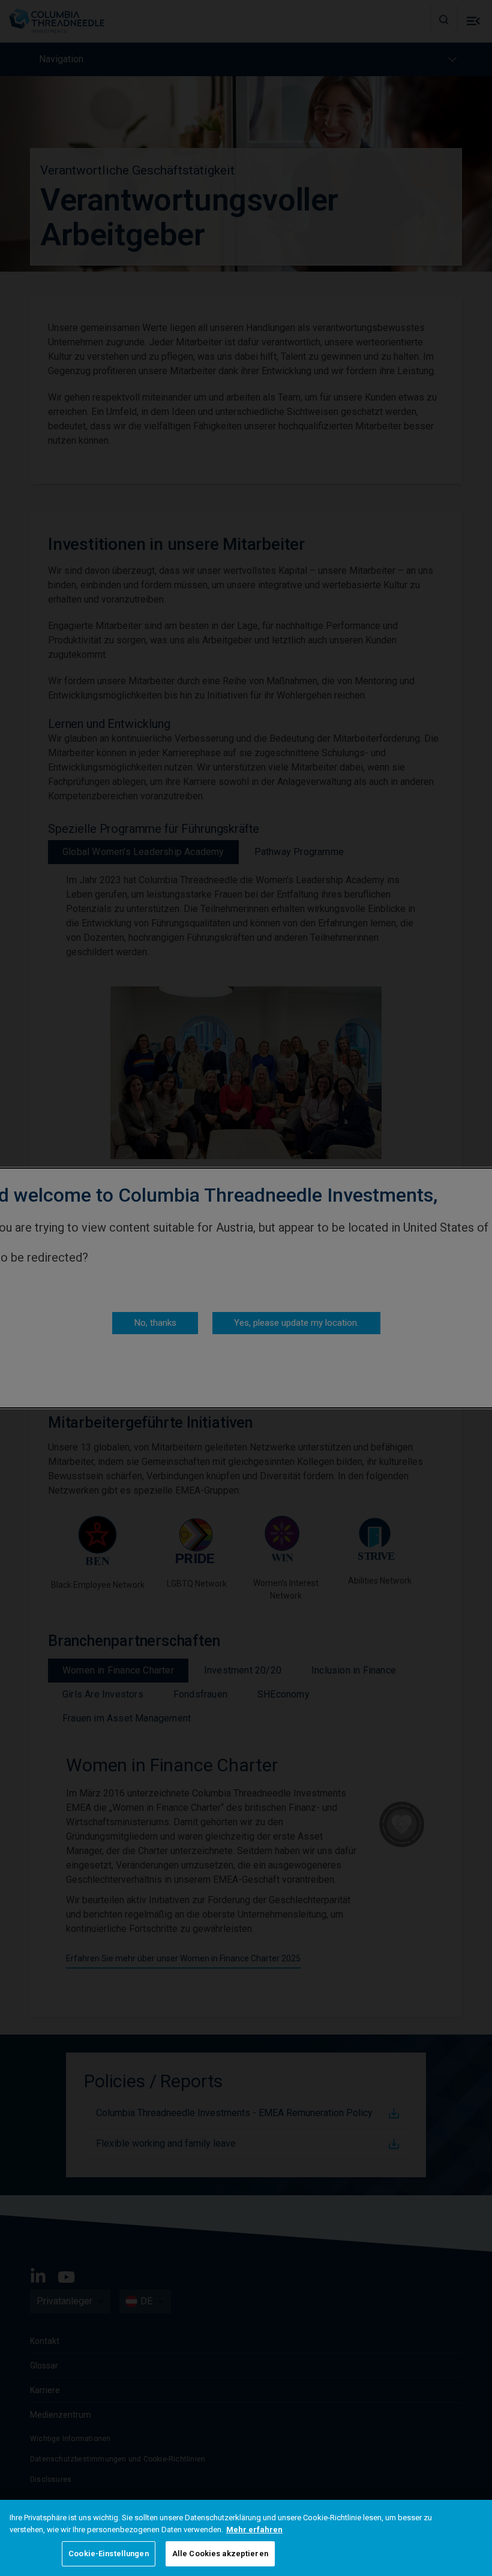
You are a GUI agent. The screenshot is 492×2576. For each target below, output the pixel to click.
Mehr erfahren (254, 2530)
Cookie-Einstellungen (109, 2554)
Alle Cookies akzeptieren (220, 2554)
